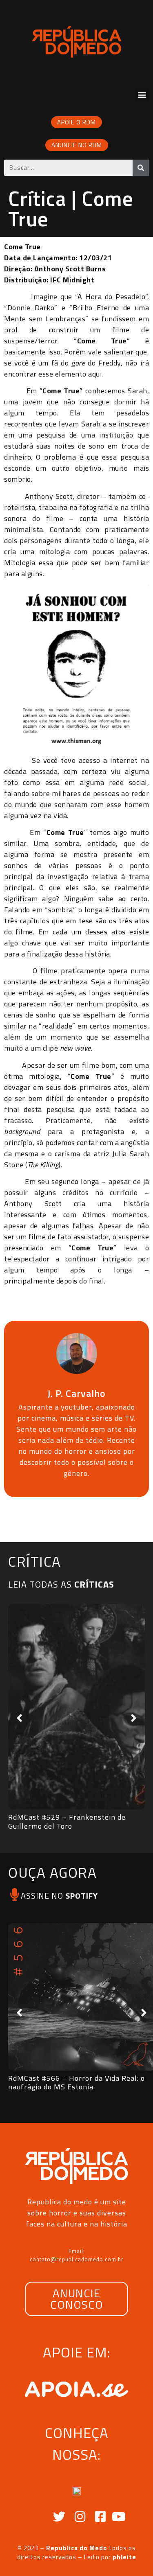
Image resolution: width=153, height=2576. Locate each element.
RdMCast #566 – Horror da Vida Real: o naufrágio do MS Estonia (76, 2083)
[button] (142, 95)
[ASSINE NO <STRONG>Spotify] (14, 1894)
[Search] (141, 168)
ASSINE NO (59, 1896)
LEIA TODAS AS (61, 1584)
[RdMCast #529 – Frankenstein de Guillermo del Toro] (76, 1707)
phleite (124, 2557)
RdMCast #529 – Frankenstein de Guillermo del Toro (67, 1821)
